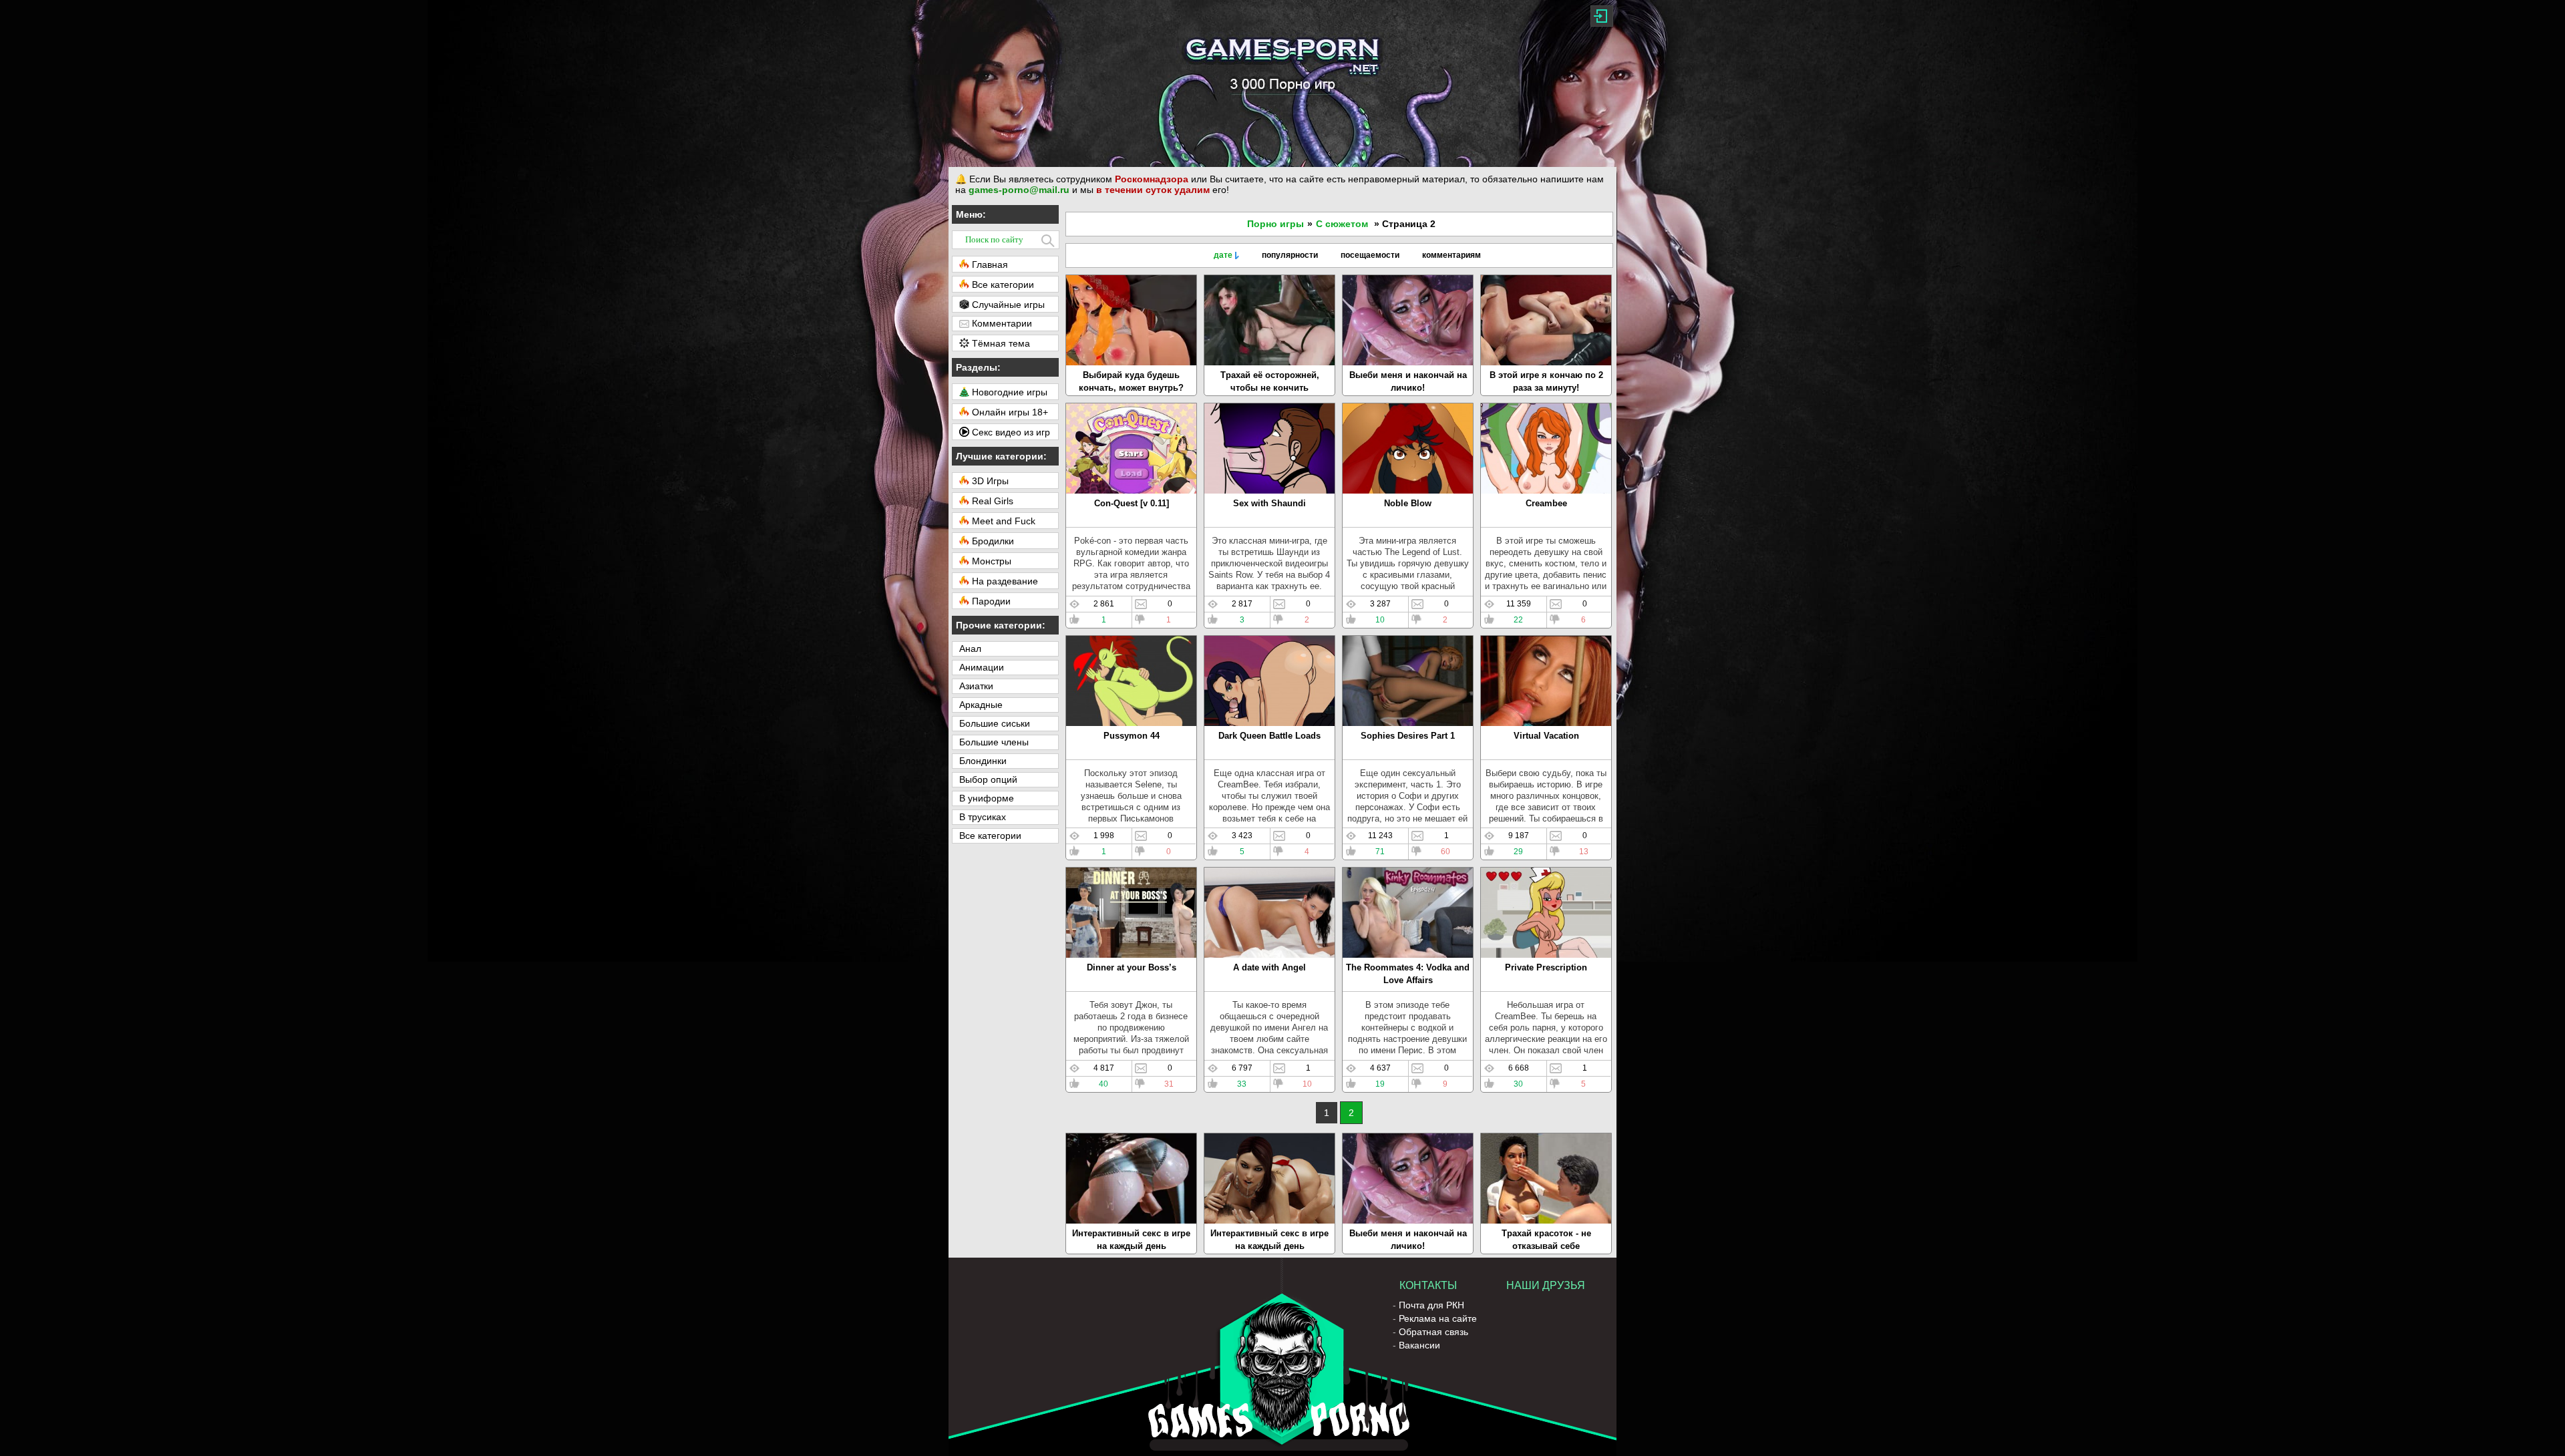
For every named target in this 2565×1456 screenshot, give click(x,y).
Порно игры (1275, 224)
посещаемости (1370, 255)
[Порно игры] (1282, 83)
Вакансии (1419, 1345)
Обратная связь (1433, 1332)
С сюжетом (1342, 224)
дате (1223, 255)
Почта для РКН (1431, 1305)
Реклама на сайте (1438, 1318)
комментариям (1451, 255)
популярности (1290, 255)
